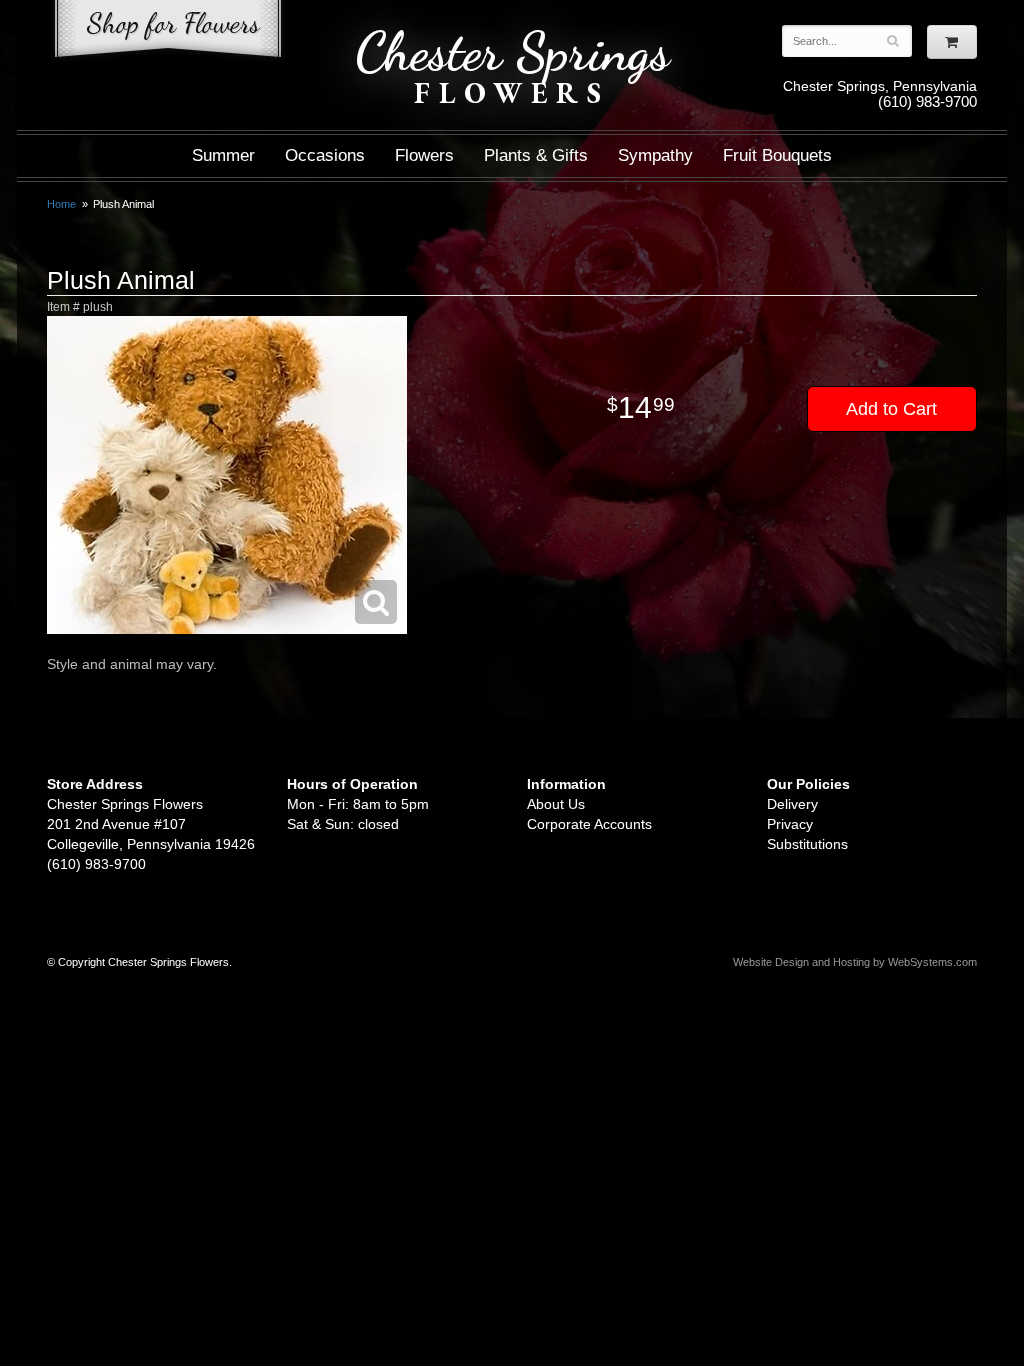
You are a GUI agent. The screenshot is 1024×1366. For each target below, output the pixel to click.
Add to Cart (891, 409)
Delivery (792, 804)
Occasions (325, 155)
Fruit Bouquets (777, 155)
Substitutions (807, 844)
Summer (223, 155)
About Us (556, 804)
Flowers (424, 155)
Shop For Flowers (168, 32)
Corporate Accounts (589, 824)
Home (61, 204)
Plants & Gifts (536, 155)
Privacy (790, 824)
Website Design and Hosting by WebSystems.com (855, 962)
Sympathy (655, 155)
